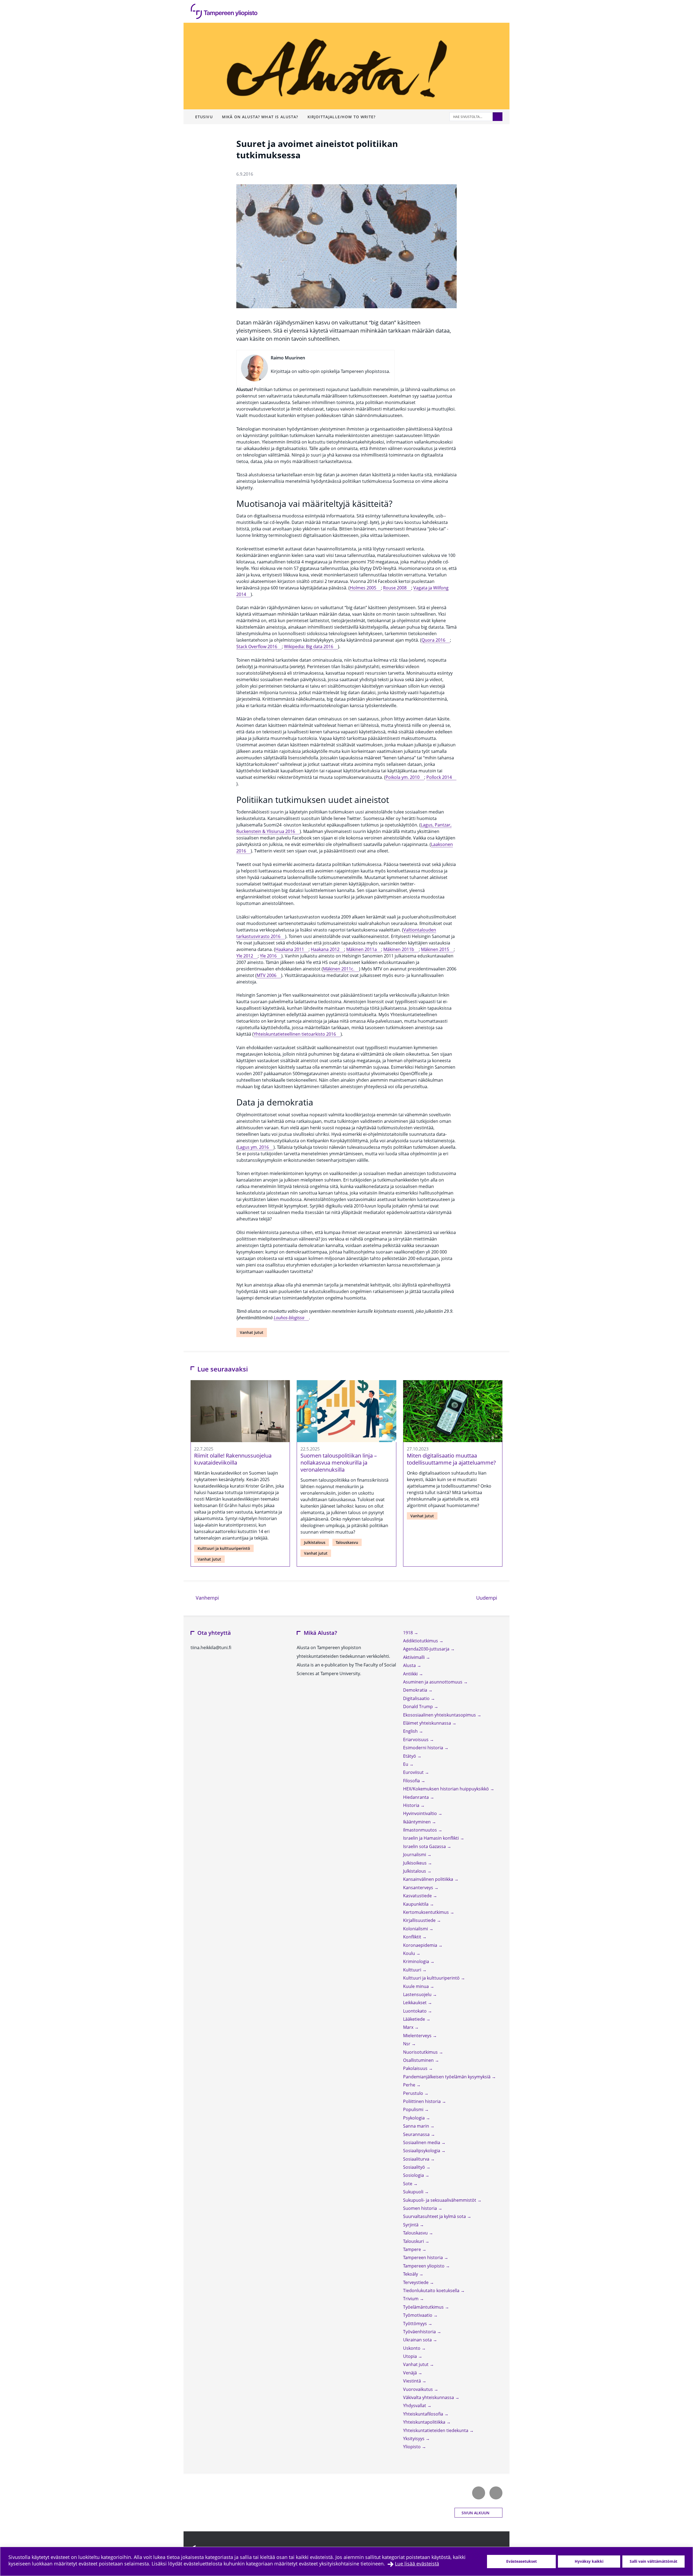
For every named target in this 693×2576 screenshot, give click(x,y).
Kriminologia (417, 1961)
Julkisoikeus (415, 1863)
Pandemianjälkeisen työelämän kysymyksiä (447, 2077)
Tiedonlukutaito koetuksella (432, 2290)
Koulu (410, 1953)
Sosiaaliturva (417, 2159)
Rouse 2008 (395, 588)
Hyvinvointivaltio (421, 1813)
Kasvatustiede (418, 1896)
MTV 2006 (267, 975)
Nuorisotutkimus (421, 2052)
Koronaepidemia (421, 1945)
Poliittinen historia (422, 2101)
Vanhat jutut (252, 1332)
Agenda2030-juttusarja (427, 1649)
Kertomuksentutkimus (426, 1912)
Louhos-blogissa (289, 1318)
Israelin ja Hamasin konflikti (432, 1838)
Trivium (411, 2299)
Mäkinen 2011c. (339, 969)
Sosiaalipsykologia (422, 2151)
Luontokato (415, 2011)
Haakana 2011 (290, 949)
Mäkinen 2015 (435, 949)
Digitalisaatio (417, 1698)
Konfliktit (413, 1937)
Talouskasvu (347, 1542)
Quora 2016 (433, 640)
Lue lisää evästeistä (417, 2564)
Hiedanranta (416, 1797)
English (411, 1731)
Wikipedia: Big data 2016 (309, 647)
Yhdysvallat (415, 2406)
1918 (408, 1633)
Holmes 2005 (363, 588)
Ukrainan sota (418, 2340)
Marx (409, 2027)
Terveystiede (416, 2282)
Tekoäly (411, 2274)
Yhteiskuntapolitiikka (425, 2422)
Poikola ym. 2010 (403, 777)
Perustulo (414, 2093)
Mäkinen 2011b (399, 949)
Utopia (411, 2356)
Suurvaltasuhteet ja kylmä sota (435, 2216)
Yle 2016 (268, 956)
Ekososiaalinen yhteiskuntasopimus (440, 1715)
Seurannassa (417, 2134)
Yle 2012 (245, 956)
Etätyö (410, 1756)
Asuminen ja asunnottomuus (433, 1682)
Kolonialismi (416, 1929)
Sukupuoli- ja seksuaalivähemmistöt (440, 2200)
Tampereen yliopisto (424, 2266)
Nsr (407, 2044)
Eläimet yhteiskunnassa (428, 1723)
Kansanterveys (419, 1888)
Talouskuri (414, 2241)
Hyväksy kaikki (589, 2561)
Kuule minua (416, 1986)
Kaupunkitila (416, 1904)
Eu (406, 1764)
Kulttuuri (413, 1970)
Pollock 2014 (439, 777)
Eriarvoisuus (416, 1740)
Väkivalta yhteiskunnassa (429, 2397)
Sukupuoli (414, 2192)
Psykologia (414, 2118)
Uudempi (489, 1598)
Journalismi (415, 1855)
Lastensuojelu (418, 1994)
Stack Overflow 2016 (257, 647)
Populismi (414, 2109)
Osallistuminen (419, 2060)
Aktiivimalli (414, 1657)
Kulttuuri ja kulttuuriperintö (224, 1548)
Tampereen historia (424, 2257)
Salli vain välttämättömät (653, 2561)
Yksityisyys (414, 2439)
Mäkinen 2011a (362, 949)
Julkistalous (315, 1542)
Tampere (413, 2249)
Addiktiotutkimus (421, 1641)
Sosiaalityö (415, 2167)
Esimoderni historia (424, 1748)
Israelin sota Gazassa (425, 1846)
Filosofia (412, 1781)
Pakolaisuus (416, 2068)
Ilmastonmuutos (421, 1830)
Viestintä (413, 2381)
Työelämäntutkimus (424, 2307)
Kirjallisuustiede (420, 1920)
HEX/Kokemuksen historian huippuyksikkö (447, 1789)
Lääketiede (415, 2019)
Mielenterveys (418, 2036)
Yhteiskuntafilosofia (424, 2414)
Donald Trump (419, 1707)
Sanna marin (417, 2126)
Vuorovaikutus (419, 2389)
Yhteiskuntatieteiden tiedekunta (436, 2430)
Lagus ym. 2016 (253, 1147)
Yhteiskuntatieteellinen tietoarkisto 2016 (295, 1034)
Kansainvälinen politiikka (429, 1879)
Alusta (410, 1665)
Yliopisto (412, 2447)
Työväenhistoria (420, 2332)
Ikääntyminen (417, 1822)
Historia (412, 1805)
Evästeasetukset (522, 2561)
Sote (408, 2184)
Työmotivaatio (418, 2315)
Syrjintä (411, 2225)
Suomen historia (421, 2208)
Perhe (410, 2085)
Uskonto (412, 2348)
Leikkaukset (415, 2003)
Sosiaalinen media (422, 2142)
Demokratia (416, 1690)
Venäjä (411, 2373)
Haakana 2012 (325, 949)
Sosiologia (414, 2175)
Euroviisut (414, 1772)
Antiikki (411, 1674)
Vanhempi (207, 1598)
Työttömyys (416, 2324)
